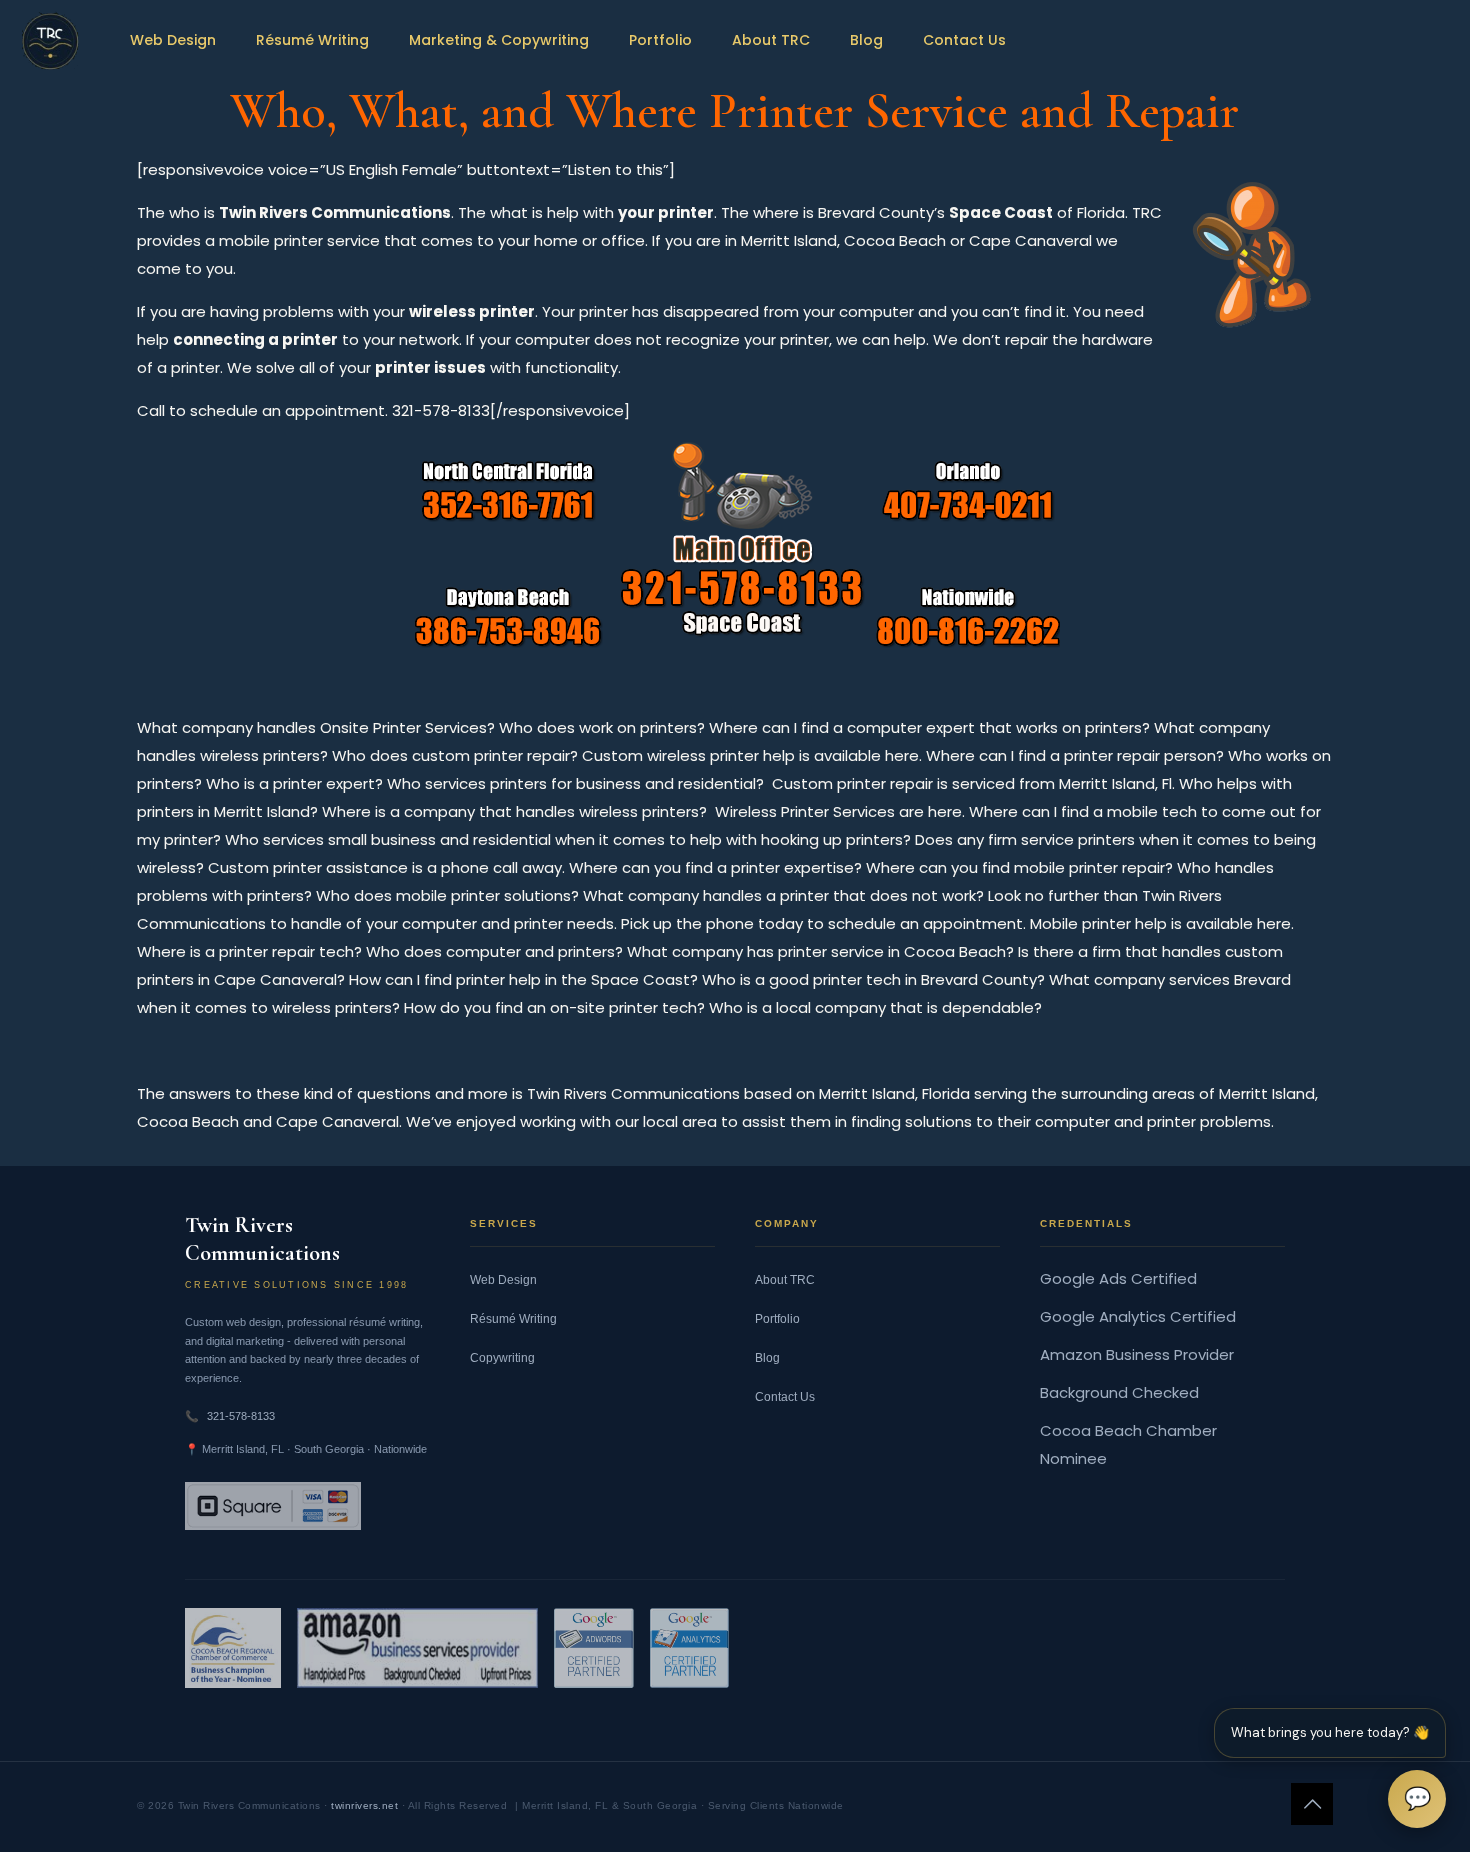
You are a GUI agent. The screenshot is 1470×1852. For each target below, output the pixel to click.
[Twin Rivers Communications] (50, 40)
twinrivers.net (364, 1805)
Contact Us (785, 1397)
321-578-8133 (241, 1416)
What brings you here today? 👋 (1330, 1732)
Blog (767, 1358)
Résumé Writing (513, 1319)
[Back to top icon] (1312, 1804)
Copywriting (502, 1358)
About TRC (785, 1280)
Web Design (503, 1280)
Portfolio (777, 1319)
